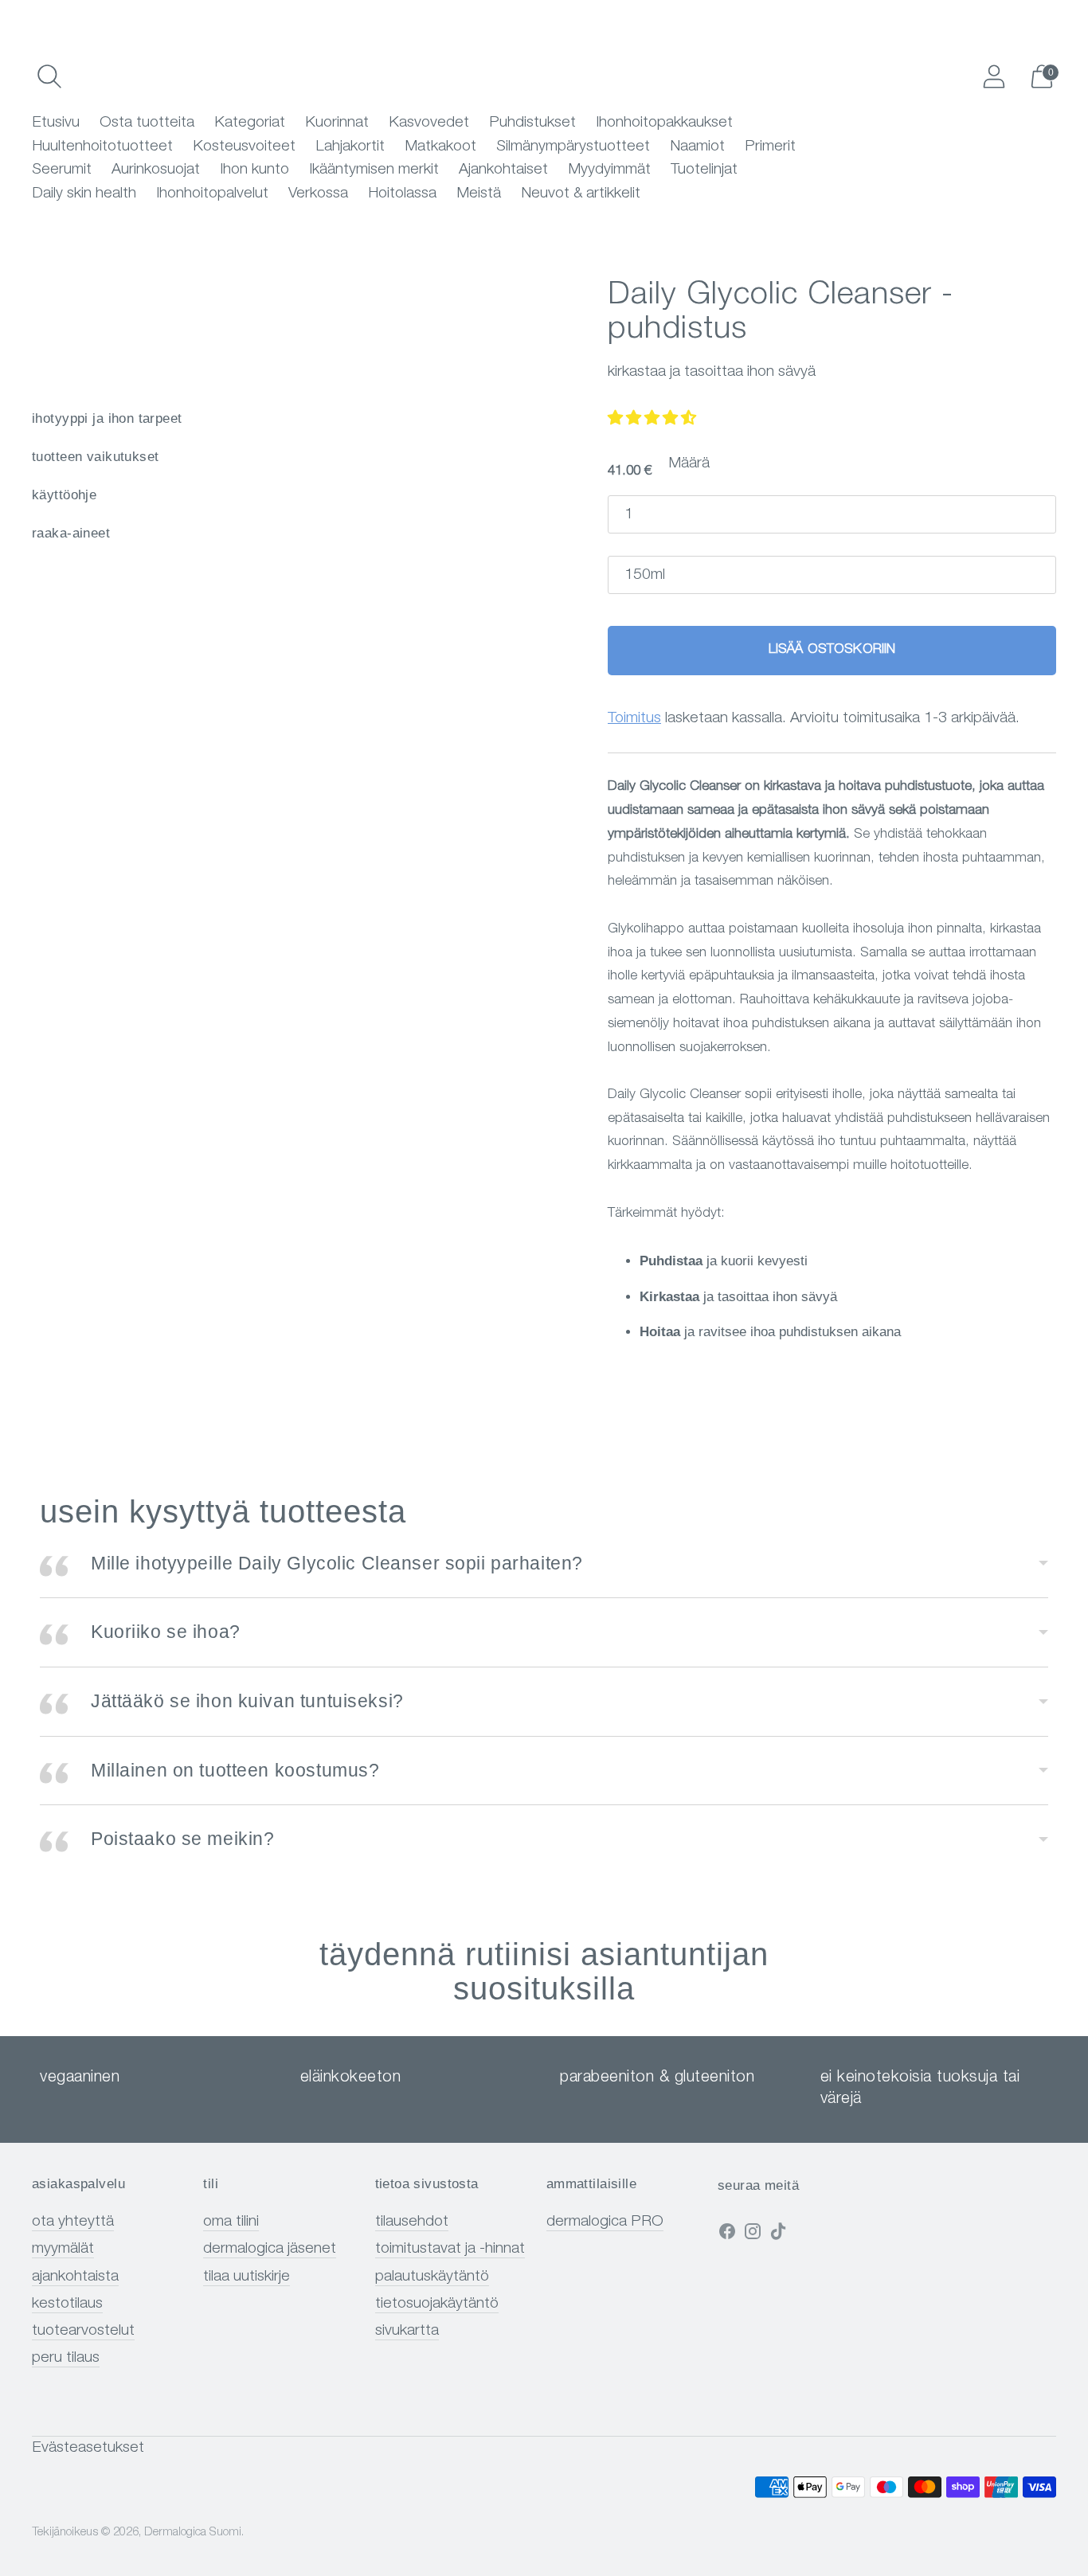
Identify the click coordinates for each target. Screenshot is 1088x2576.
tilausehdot (412, 2222)
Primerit (770, 147)
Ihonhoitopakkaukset (664, 123)
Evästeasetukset (88, 2448)
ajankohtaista (75, 2277)
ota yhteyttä (73, 2222)
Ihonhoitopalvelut (212, 194)
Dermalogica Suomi (193, 2533)
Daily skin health (84, 194)
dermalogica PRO (605, 2222)
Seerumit (62, 170)
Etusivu (56, 123)
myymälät (63, 2249)
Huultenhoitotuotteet (102, 147)
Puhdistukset (532, 123)
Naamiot (697, 147)
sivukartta (407, 2331)
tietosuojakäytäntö (437, 2304)
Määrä (689, 464)
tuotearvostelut (83, 2331)
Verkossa (318, 194)
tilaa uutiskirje (247, 2277)
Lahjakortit (350, 147)
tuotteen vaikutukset (96, 457)
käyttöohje (64, 495)
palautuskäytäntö (432, 2277)
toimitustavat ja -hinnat (450, 2249)
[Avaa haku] (49, 76)
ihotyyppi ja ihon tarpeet (107, 418)
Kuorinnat (337, 123)
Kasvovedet (429, 123)
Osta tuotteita (147, 123)
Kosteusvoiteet (244, 147)
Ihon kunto (254, 170)
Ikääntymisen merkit (374, 170)
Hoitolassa (402, 194)
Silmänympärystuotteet (573, 147)
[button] (652, 419)
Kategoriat (250, 123)
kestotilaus (67, 2304)
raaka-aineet (71, 533)
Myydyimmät (609, 170)
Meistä (479, 194)
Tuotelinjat (704, 170)
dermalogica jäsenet (270, 2249)
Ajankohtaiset (503, 170)
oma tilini (231, 2222)
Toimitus (634, 719)
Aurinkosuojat (156, 170)
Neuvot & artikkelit (581, 194)
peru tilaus (66, 2358)
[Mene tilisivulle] (994, 76)
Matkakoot (440, 147)
